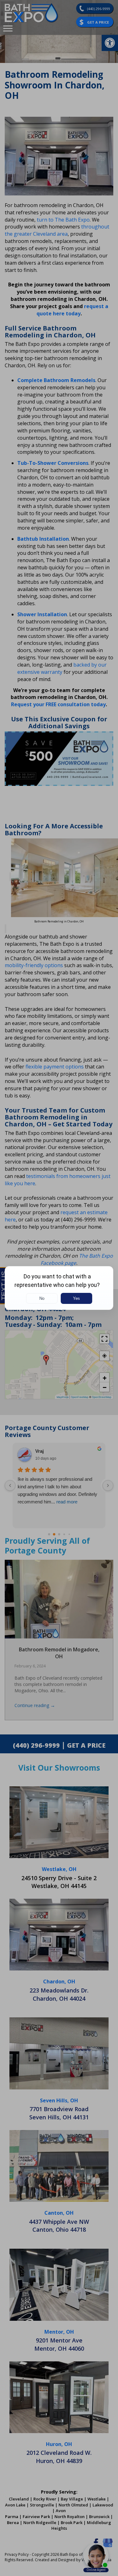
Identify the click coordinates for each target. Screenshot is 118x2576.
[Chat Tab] (59, 1288)
